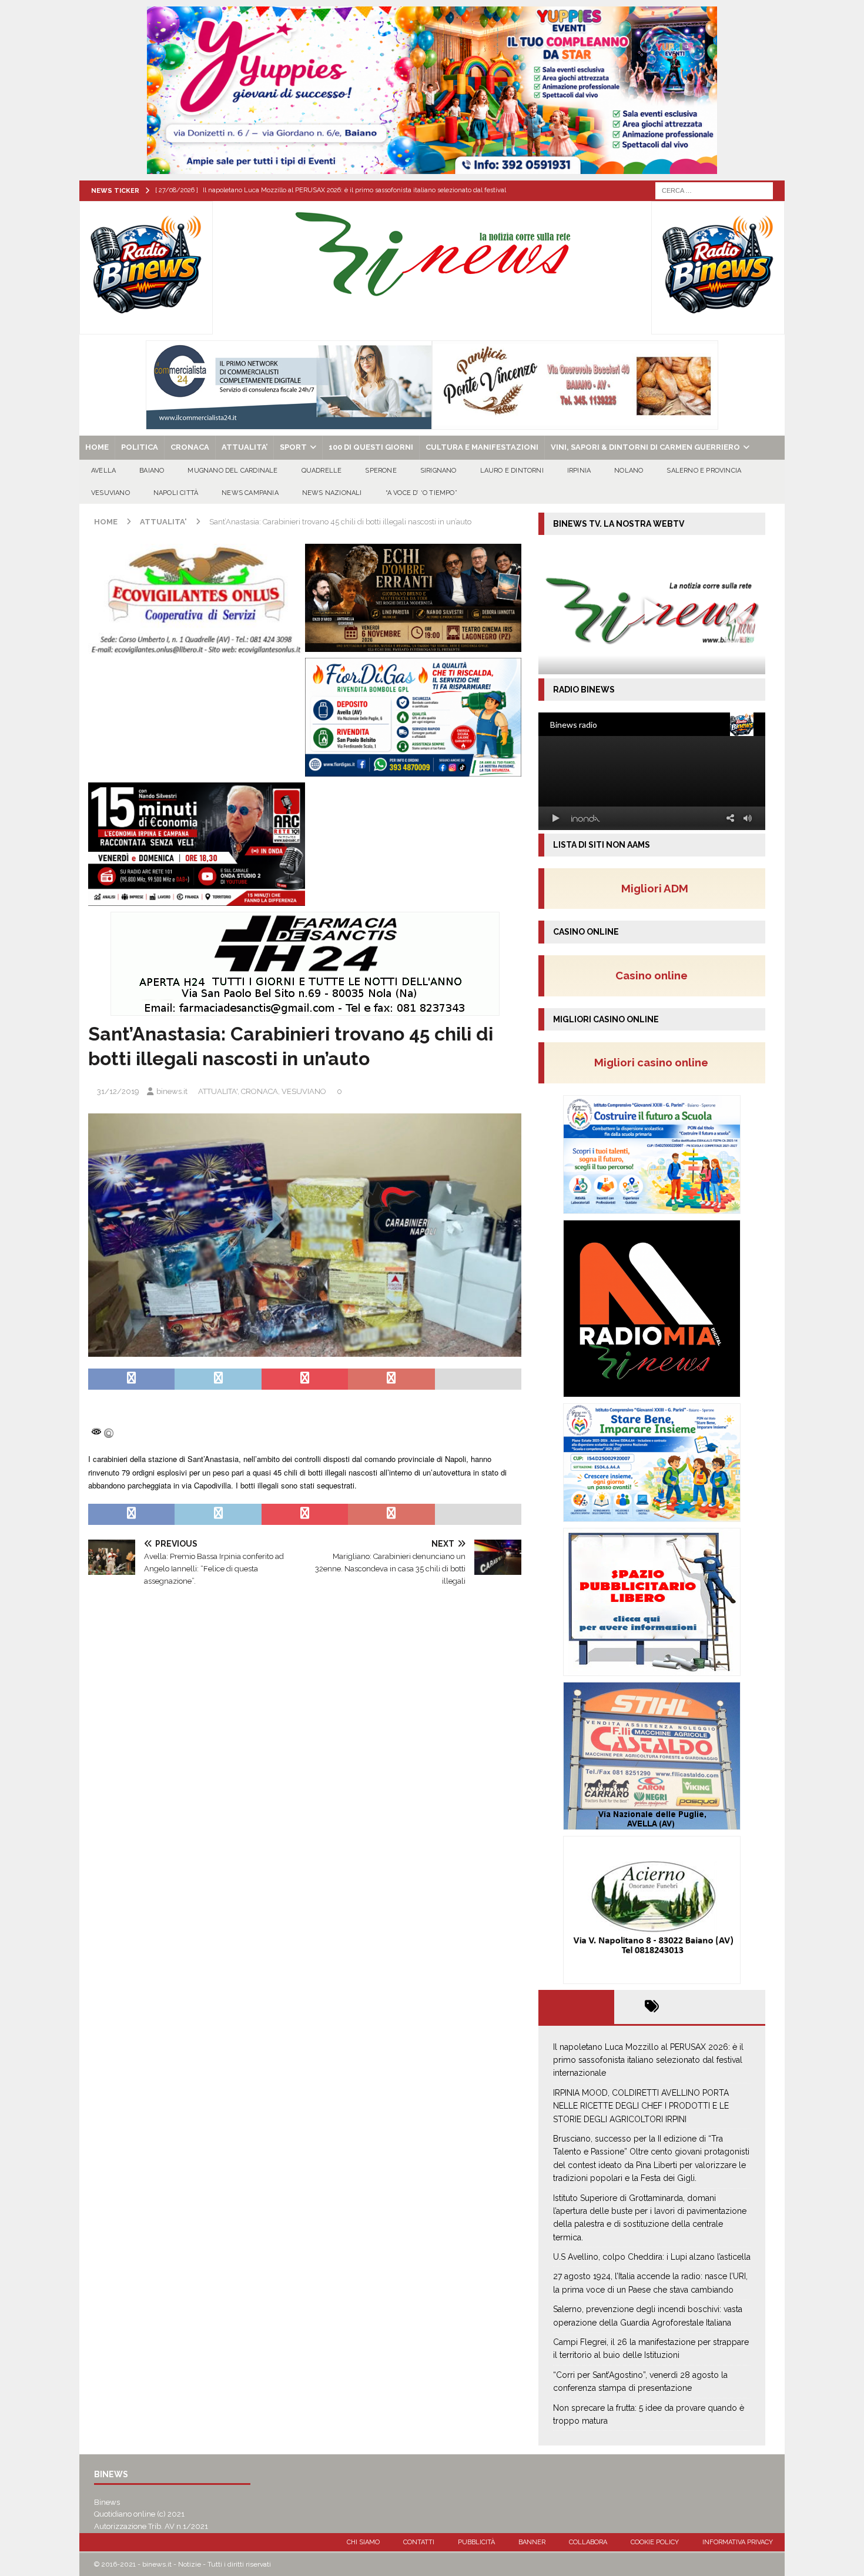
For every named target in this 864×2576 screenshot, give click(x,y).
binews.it (172, 1091)
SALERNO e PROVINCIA (704, 471)
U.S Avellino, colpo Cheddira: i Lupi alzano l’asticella (652, 2257)
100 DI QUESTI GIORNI (371, 447)
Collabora (588, 2542)
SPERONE (381, 471)
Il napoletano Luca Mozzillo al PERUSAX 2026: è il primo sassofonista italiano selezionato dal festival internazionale (648, 2060)
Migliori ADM (655, 888)
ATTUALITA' (218, 1091)
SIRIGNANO (438, 471)
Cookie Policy (655, 2542)
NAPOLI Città (176, 493)
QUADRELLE (322, 471)
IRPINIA (579, 471)
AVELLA (103, 471)
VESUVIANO (110, 493)
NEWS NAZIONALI (332, 493)
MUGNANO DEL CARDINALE (232, 471)
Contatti (419, 2542)
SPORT (293, 447)
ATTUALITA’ (245, 447)
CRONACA (190, 447)
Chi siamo (363, 2542)
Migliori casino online (655, 1062)
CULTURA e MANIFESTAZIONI (482, 447)
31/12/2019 (118, 1091)
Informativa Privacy (738, 2542)
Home (97, 447)
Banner (532, 2542)
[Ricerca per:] (714, 190)
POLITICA (140, 447)
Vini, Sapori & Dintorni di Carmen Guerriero (645, 447)
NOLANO (629, 471)
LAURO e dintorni (512, 471)
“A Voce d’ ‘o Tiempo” (421, 493)
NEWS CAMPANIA (250, 493)
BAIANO (152, 471)
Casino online (655, 975)
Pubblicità (476, 2542)
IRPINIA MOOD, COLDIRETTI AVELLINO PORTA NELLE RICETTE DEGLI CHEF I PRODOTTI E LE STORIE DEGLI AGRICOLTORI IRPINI (641, 2106)
